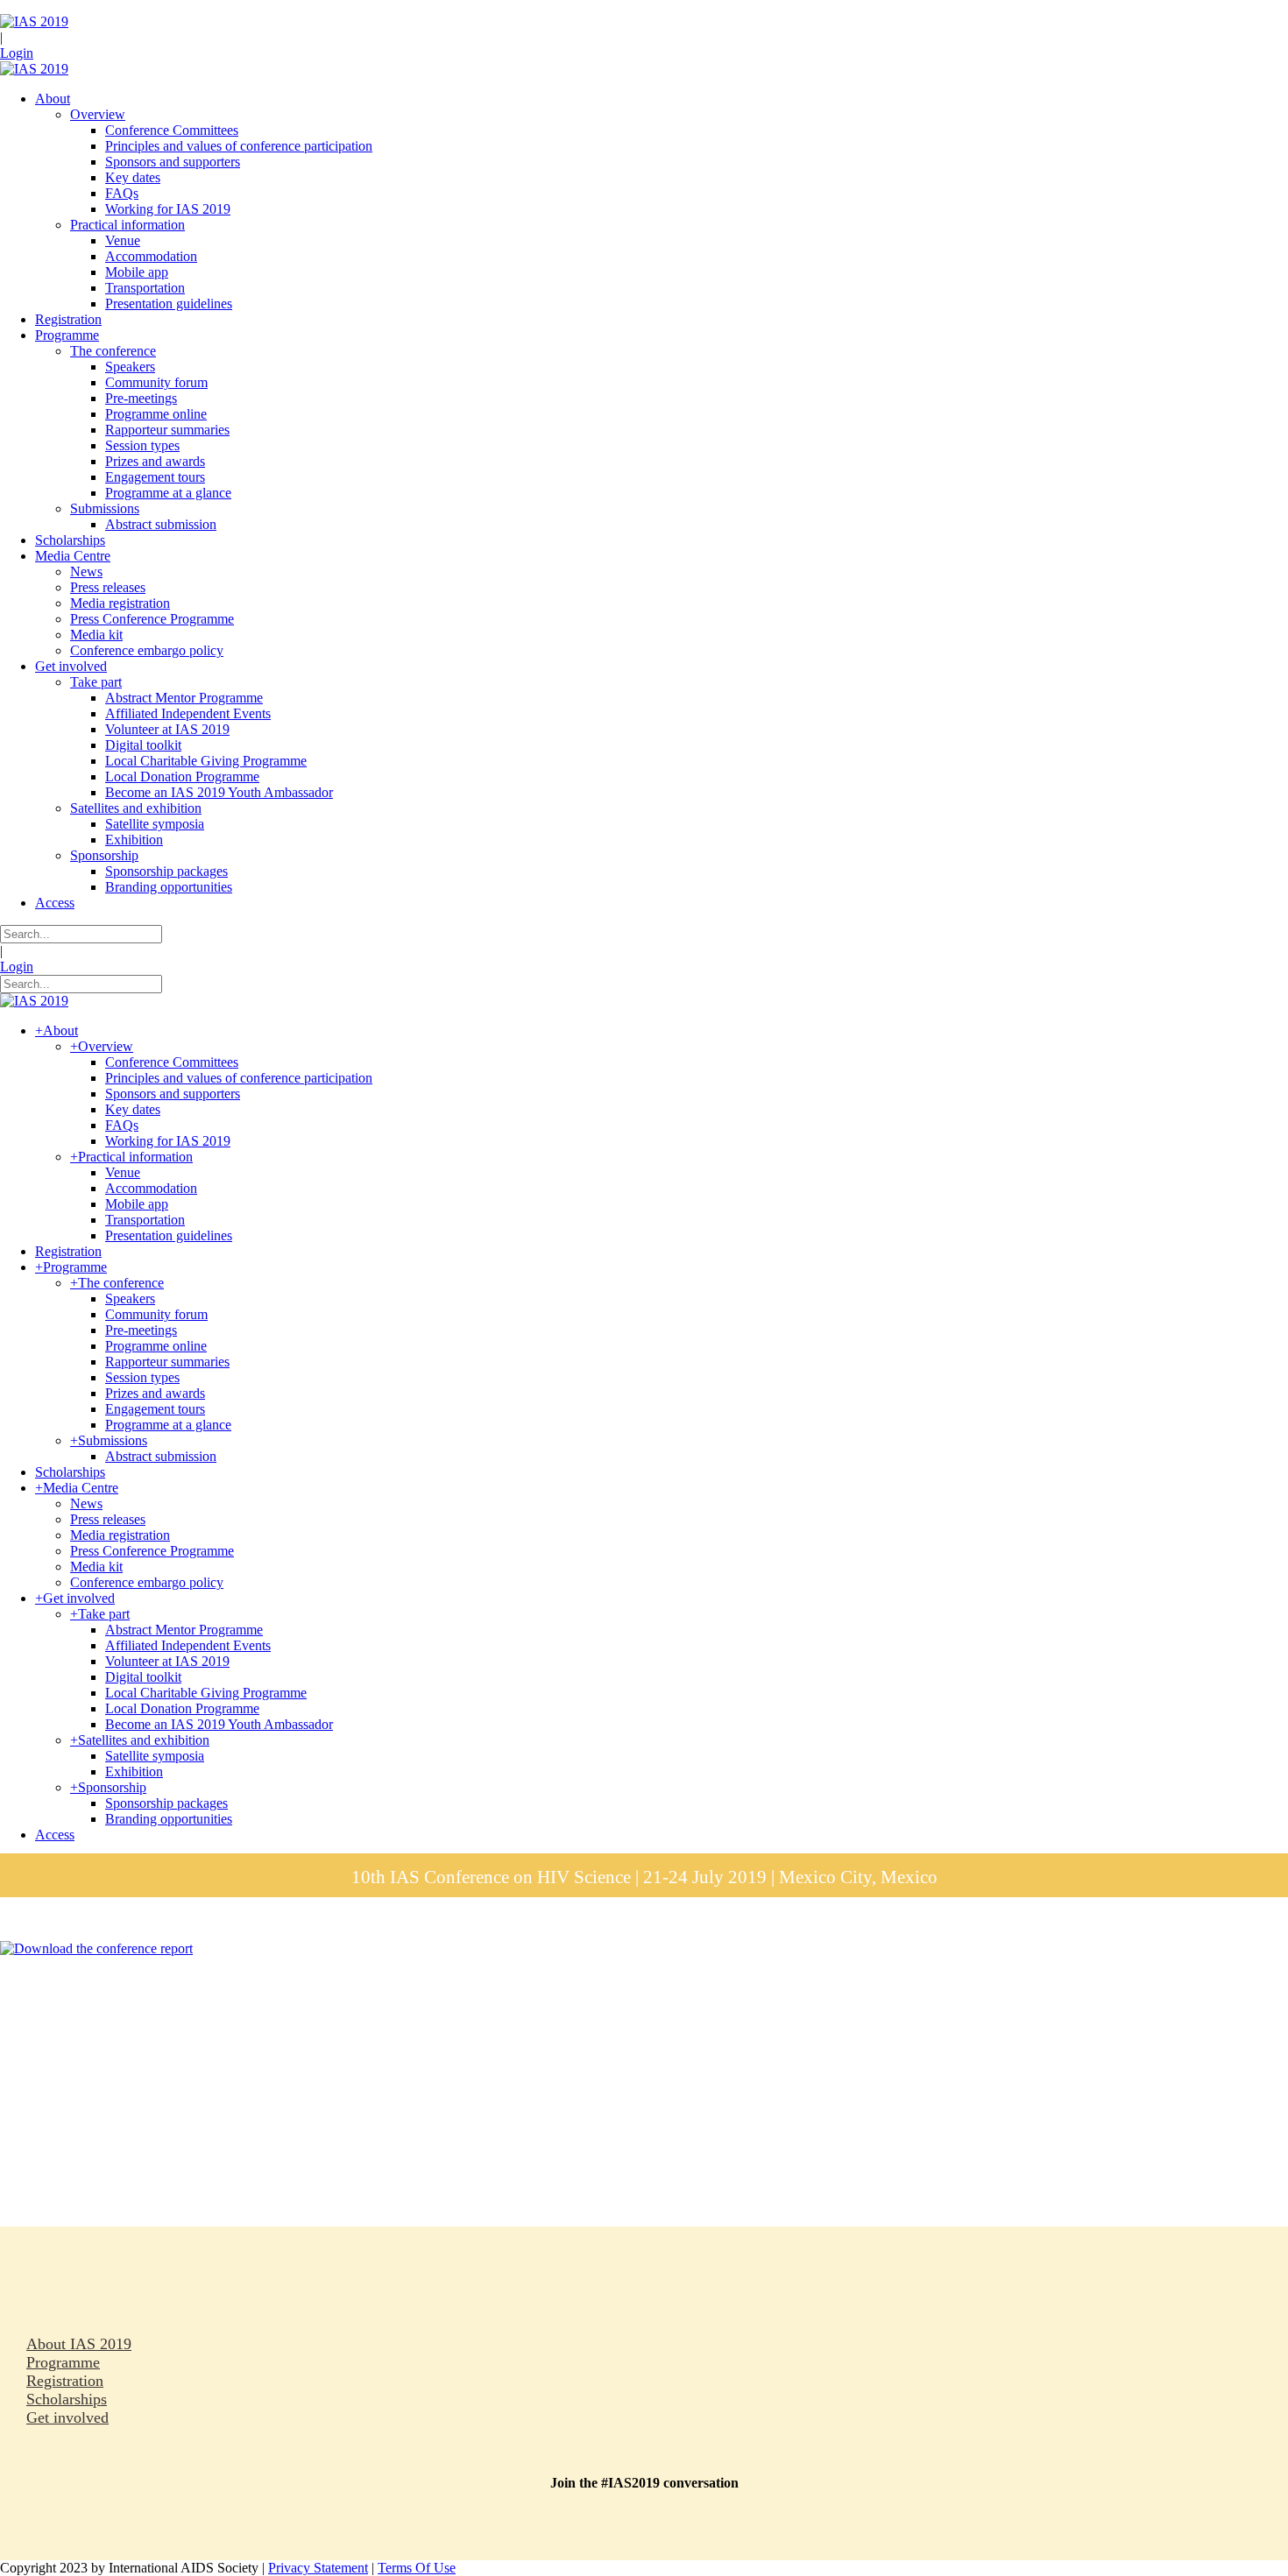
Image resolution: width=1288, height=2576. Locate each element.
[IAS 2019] (34, 21)
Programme (63, 2362)
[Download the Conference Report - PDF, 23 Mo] (96, 1948)
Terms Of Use (417, 2568)
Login (17, 53)
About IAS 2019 (79, 2344)
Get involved (67, 2417)
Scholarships (67, 2399)
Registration (65, 2381)
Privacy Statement (318, 2568)
